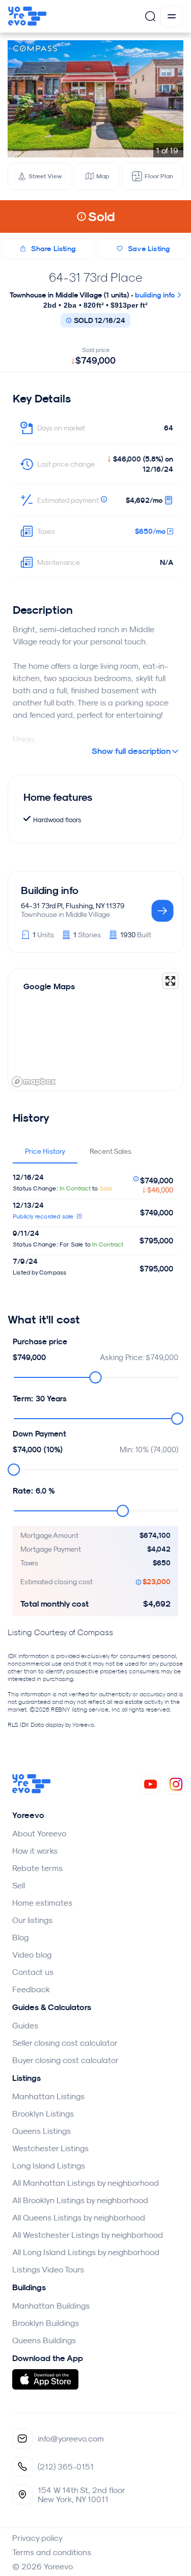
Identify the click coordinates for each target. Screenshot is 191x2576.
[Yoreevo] (32, 1791)
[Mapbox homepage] (34, 1082)
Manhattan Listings (48, 2096)
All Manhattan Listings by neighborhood (86, 2183)
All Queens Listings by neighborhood (79, 2217)
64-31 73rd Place (96, 277)
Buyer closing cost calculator (65, 2060)
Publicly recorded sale (44, 1216)
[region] (95, 1029)
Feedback (31, 1989)
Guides (25, 2025)
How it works (35, 1851)
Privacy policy (37, 2538)
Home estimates (42, 1903)
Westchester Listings (50, 2148)
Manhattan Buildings (51, 2306)
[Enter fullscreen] (170, 981)
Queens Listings (42, 2131)
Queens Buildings (44, 2340)
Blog (20, 1937)
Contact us (33, 1972)
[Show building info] (162, 912)
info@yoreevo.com (71, 2438)
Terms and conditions (52, 2552)
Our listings (32, 1920)
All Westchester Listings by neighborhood (88, 2235)
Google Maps (49, 986)
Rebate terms (37, 1868)
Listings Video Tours (48, 2269)
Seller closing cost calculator (65, 2043)
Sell (19, 1885)
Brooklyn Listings (43, 2113)
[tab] (45, 1151)
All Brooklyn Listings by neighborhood (80, 2200)
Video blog (32, 1955)
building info (156, 295)
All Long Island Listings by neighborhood (86, 2252)
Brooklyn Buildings (46, 2323)
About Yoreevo (39, 1833)
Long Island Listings (49, 2165)
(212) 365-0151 (66, 2466)
